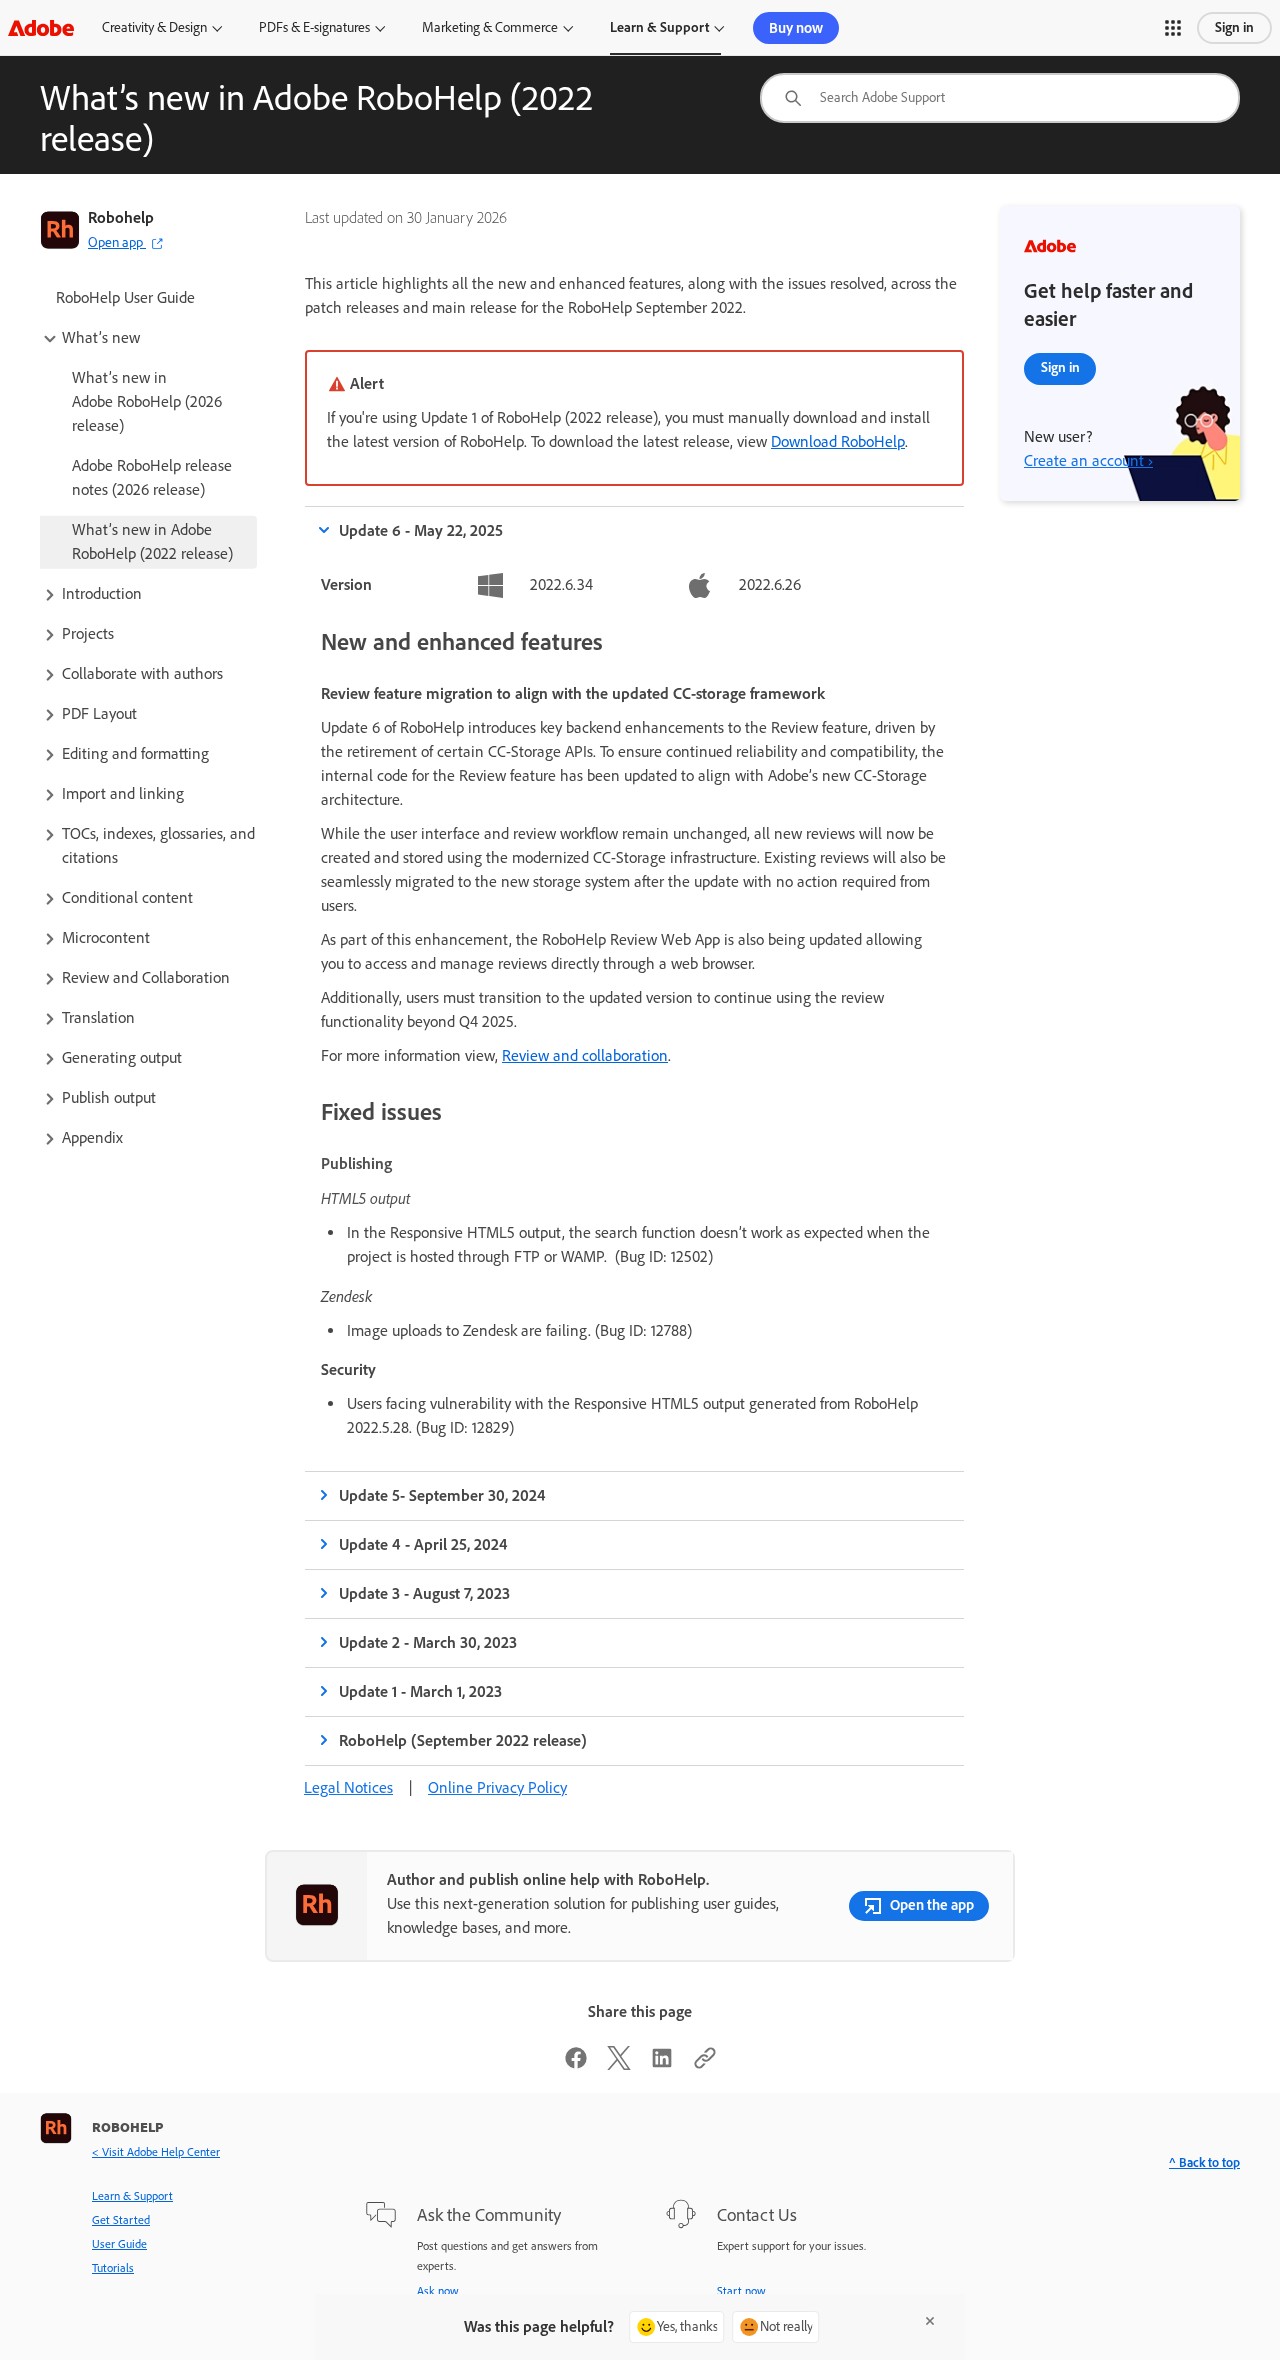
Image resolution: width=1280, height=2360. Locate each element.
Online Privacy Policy (497, 1787)
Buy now (796, 28)
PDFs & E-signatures (314, 27)
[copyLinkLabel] (705, 2064)
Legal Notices (348, 1787)
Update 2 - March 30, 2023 (428, 1642)
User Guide (119, 2244)
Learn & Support (659, 27)
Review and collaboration (585, 1055)
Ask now (438, 2291)
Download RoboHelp (838, 441)
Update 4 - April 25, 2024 (423, 1544)
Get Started (121, 2220)
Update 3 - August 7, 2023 (424, 1593)
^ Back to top (1204, 2162)
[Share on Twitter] (619, 2064)
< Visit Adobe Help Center (156, 2152)
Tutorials (113, 2268)
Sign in (1234, 27)
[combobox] (1000, 98)
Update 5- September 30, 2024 (442, 1495)
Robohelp (121, 217)
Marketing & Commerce (490, 27)
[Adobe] (41, 27)
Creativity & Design (154, 27)
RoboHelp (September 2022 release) (463, 1740)
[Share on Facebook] (576, 2064)
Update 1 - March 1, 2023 (420, 1691)
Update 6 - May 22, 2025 (421, 530)
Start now (741, 2291)
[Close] (930, 2321)
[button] (1173, 28)
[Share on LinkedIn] (662, 2064)
